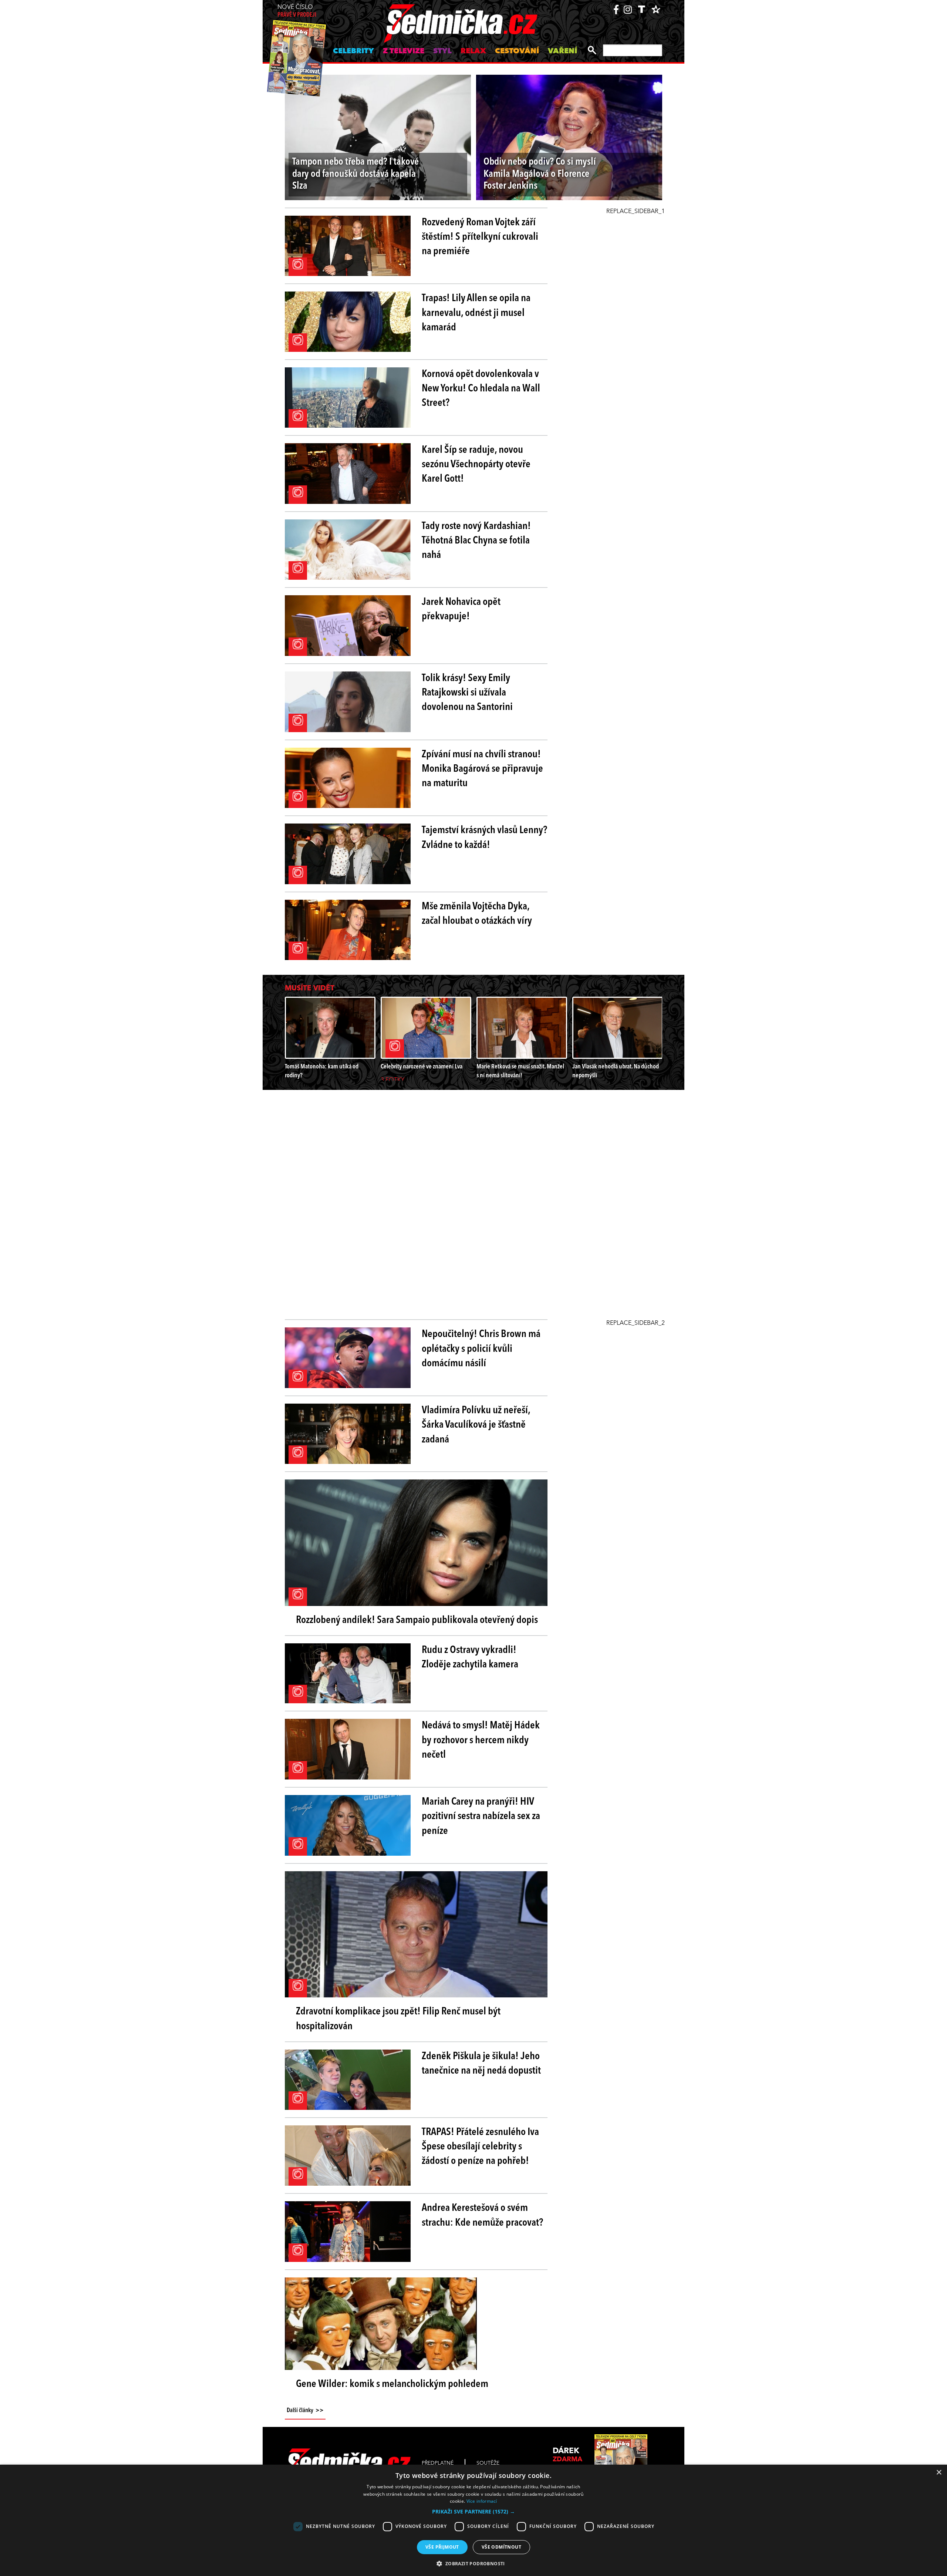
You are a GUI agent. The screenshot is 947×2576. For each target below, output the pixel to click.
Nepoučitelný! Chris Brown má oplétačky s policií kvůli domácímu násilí (481, 1349)
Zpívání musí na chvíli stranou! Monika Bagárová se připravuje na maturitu (482, 769)
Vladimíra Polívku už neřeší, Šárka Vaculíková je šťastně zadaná (476, 1425)
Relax (473, 51)
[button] (473, 2512)
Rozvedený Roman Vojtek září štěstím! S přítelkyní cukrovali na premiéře (480, 237)
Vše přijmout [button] (442, 2547)
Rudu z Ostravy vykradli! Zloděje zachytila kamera (470, 1658)
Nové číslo (297, 11)
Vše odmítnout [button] (501, 2547)
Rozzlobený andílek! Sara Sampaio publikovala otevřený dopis (417, 1620)
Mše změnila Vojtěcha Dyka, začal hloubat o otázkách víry (477, 914)
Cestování (517, 51)
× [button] (939, 2473)
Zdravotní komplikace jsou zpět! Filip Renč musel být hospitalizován (398, 2019)
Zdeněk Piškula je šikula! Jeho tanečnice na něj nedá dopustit (481, 2064)
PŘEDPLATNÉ (438, 2463)
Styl (442, 51)
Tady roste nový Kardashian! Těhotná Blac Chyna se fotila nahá (476, 541)
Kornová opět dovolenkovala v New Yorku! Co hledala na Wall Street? (481, 389)
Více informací (482, 2501)
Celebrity (353, 51)
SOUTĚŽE (488, 2463)
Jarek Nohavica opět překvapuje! (461, 610)
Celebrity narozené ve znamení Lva (422, 1067)
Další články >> (305, 2411)
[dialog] (473, 2520)
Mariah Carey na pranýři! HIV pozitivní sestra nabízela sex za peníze (481, 1816)
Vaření (562, 51)
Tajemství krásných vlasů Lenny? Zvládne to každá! (484, 838)
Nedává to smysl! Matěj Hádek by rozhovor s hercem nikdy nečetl (481, 1740)
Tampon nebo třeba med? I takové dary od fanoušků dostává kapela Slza (355, 174)
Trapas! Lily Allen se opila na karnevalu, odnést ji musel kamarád (476, 313)
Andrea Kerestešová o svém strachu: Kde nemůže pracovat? (482, 2215)
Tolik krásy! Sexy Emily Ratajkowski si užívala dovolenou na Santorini (467, 693)
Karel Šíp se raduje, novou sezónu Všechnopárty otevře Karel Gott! (476, 465)
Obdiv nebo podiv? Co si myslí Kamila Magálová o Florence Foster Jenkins (540, 174)
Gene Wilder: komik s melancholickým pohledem (392, 2384)
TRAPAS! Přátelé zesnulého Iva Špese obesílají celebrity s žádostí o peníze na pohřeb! (480, 2147)
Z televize (404, 51)
